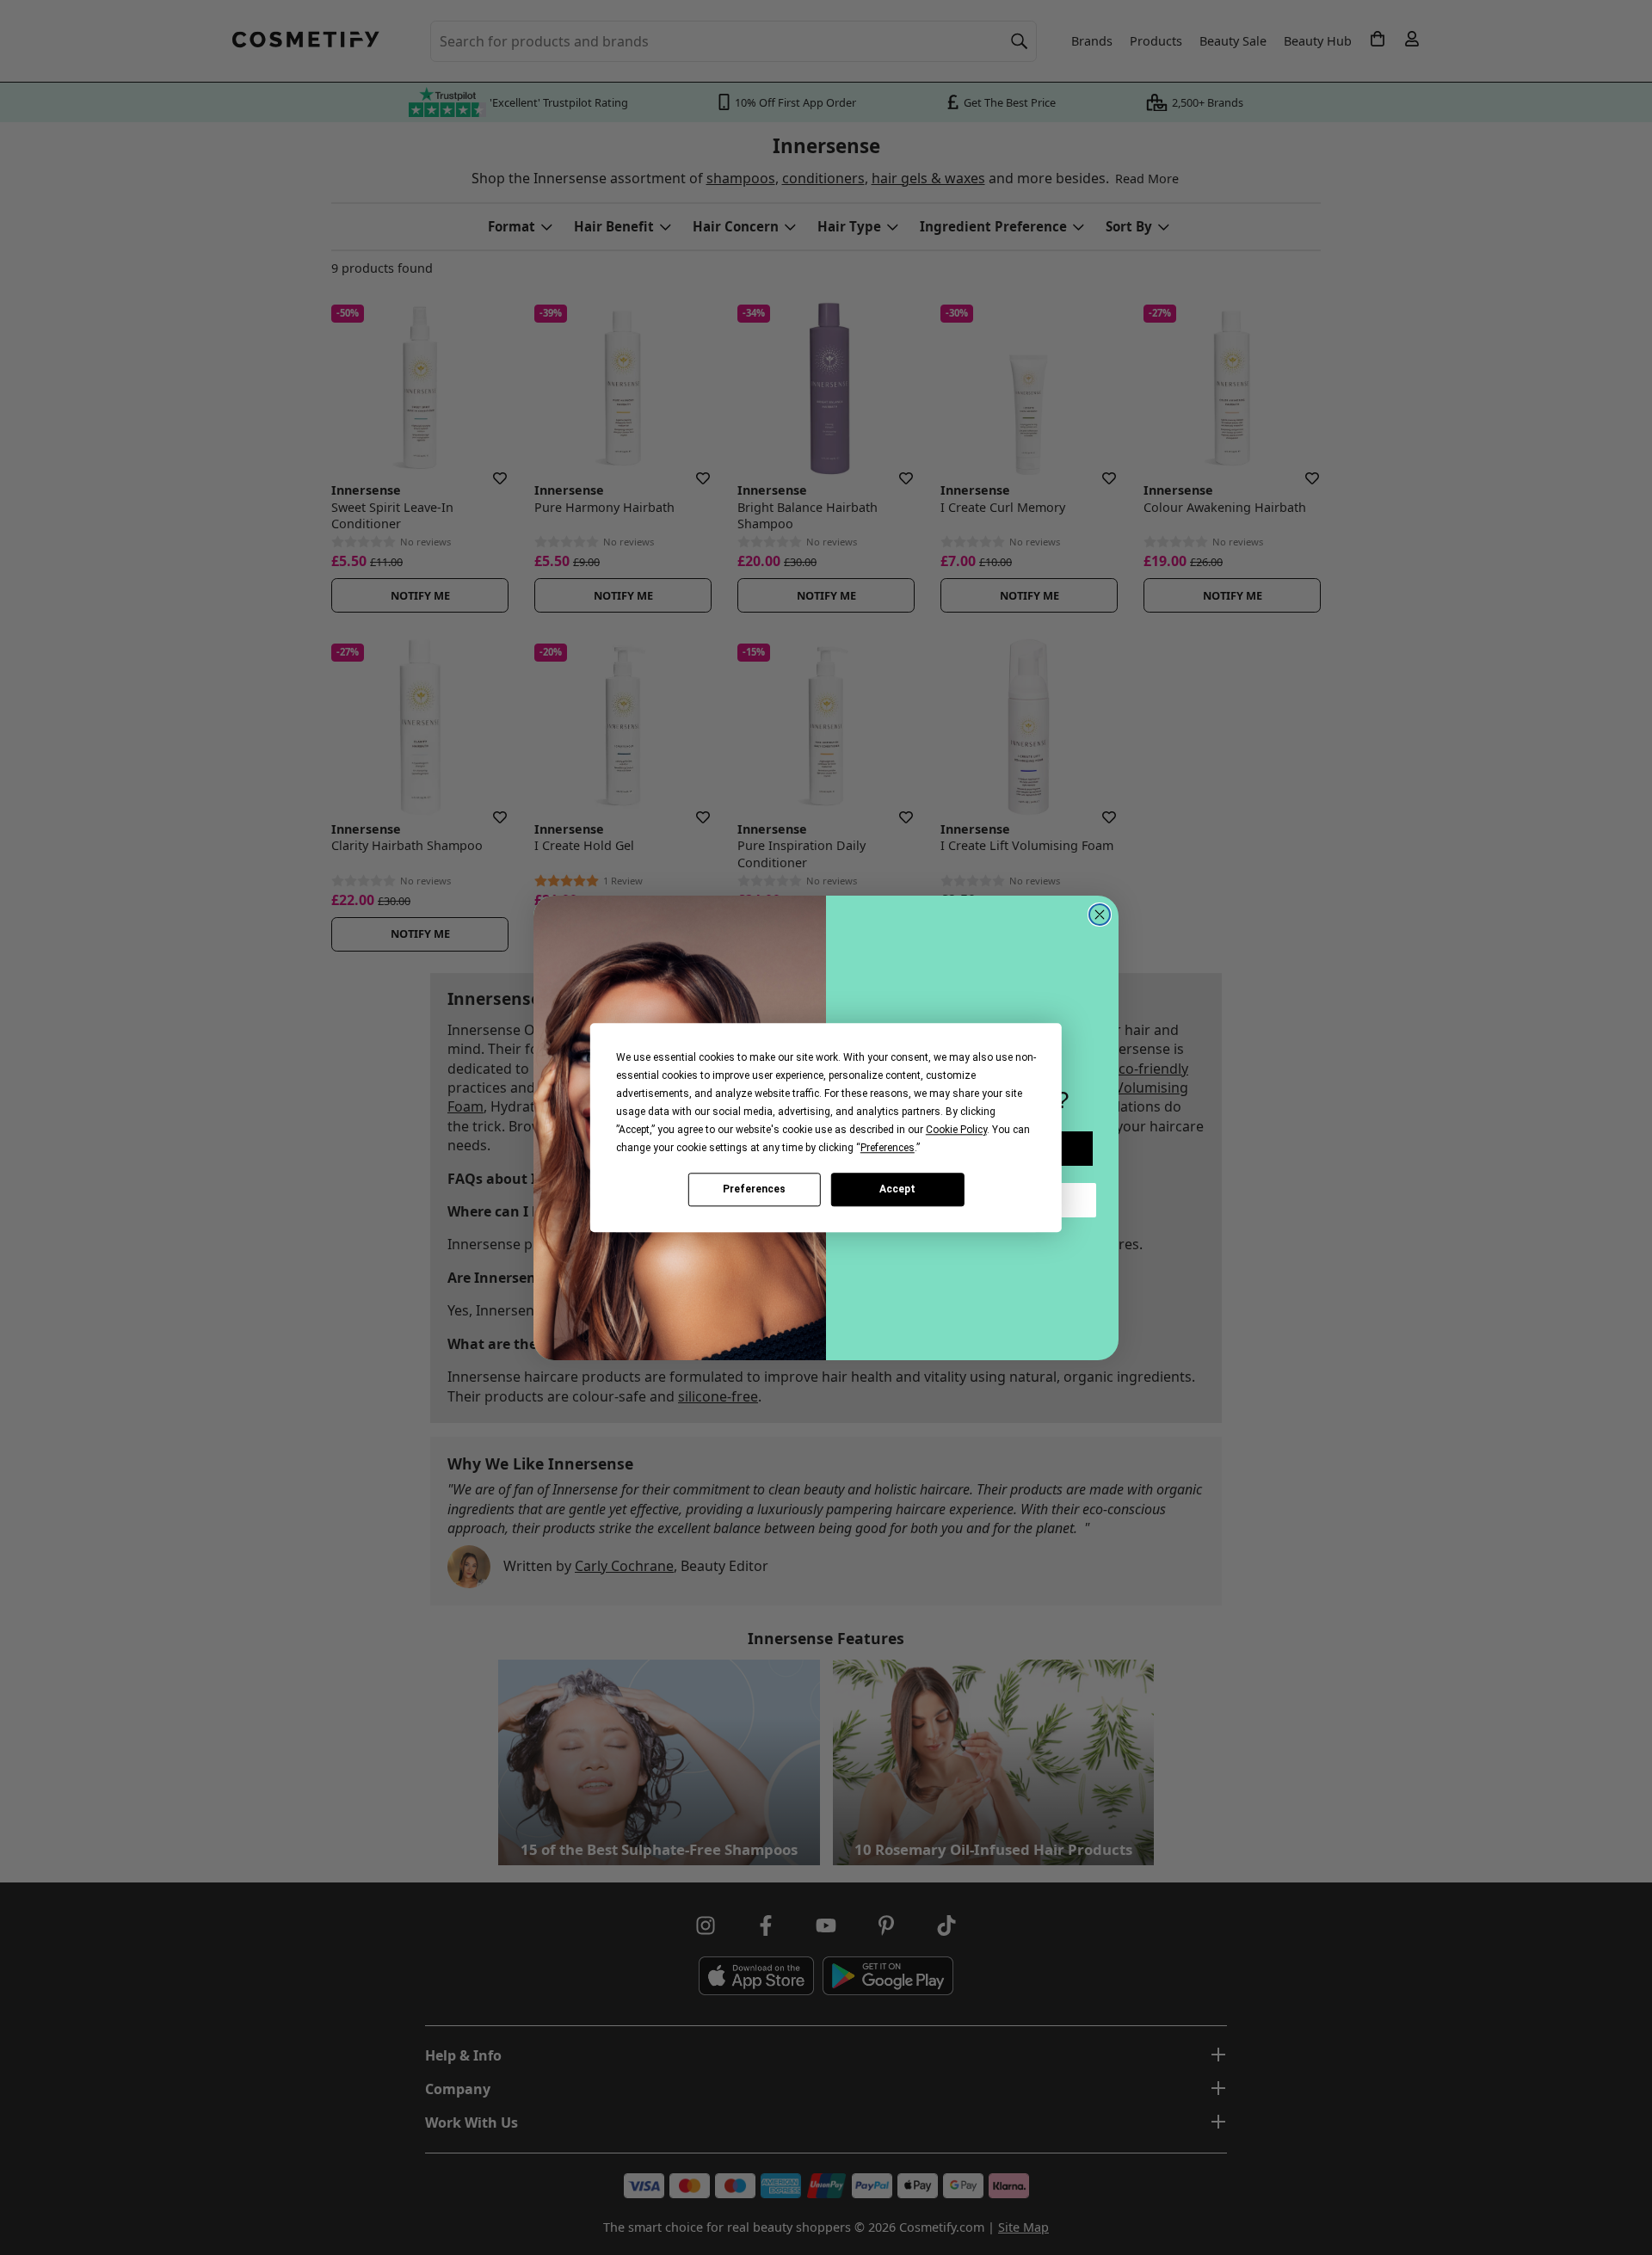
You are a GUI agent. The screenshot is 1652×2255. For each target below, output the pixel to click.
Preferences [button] (888, 1148)
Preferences (754, 1189)
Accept (897, 1189)
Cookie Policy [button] (956, 1130)
